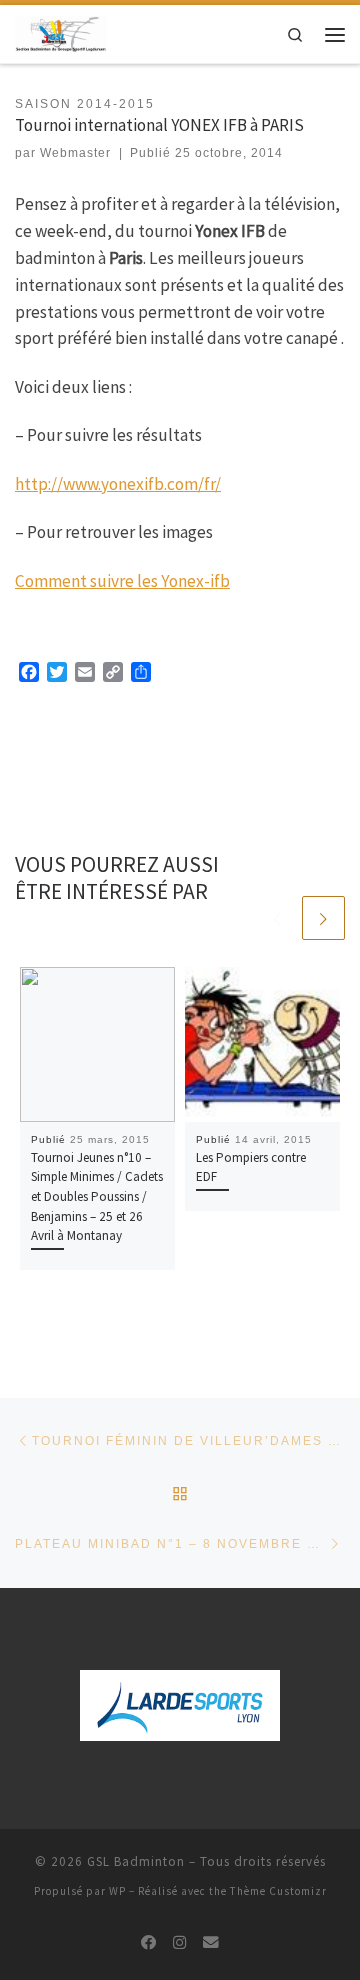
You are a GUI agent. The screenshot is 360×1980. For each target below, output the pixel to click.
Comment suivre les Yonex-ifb (122, 581)
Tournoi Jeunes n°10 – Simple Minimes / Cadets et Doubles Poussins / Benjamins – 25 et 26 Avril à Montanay (97, 1197)
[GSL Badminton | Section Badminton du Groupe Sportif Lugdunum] (61, 32)
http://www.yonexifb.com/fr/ (118, 484)
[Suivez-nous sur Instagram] (180, 1943)
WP (117, 1891)
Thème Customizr (278, 1891)
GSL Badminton (136, 1861)
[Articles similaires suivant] (323, 917)
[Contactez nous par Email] (211, 1943)
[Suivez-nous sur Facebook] (149, 1943)
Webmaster (75, 153)
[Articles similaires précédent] (276, 917)
